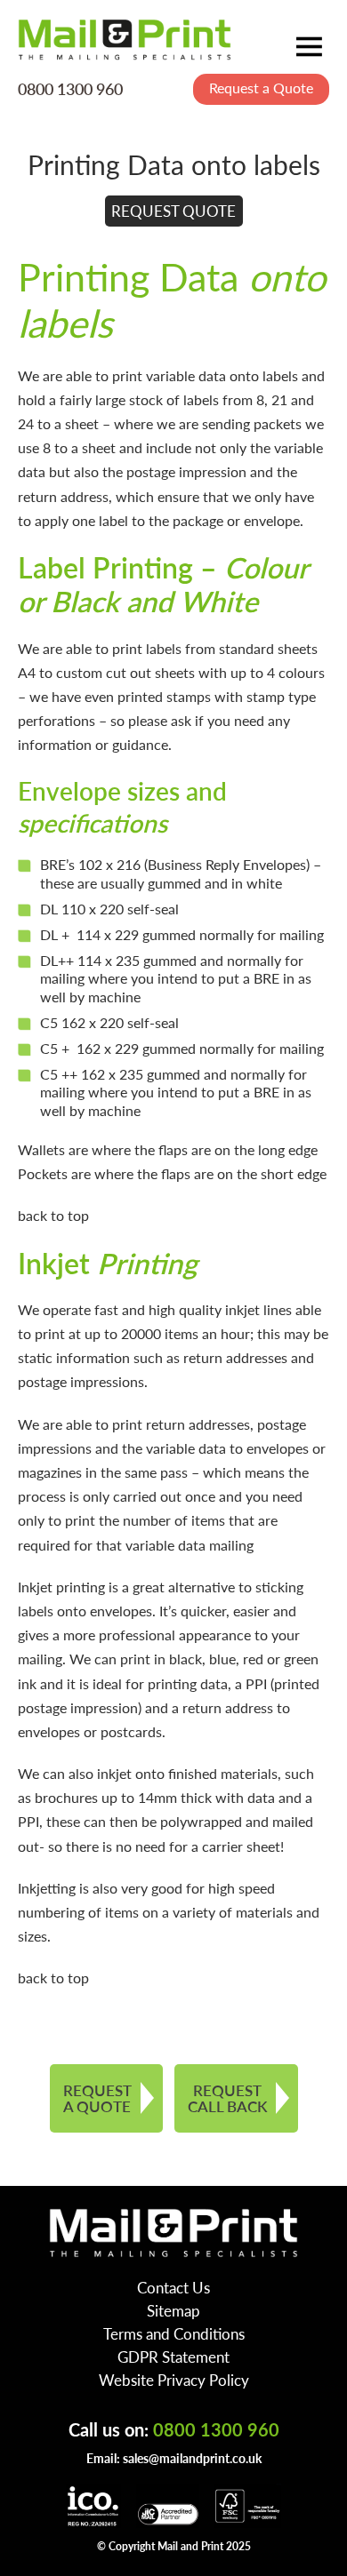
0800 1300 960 (70, 88)
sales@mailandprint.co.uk (192, 2458)
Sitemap (173, 2310)
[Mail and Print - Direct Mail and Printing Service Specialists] (125, 39)
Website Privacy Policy (174, 2380)
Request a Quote (261, 88)
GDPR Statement (173, 2357)
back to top (53, 1215)
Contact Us (173, 2287)
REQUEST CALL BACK (227, 2098)
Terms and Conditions (174, 2333)
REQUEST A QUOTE (97, 2098)
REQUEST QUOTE (173, 211)
